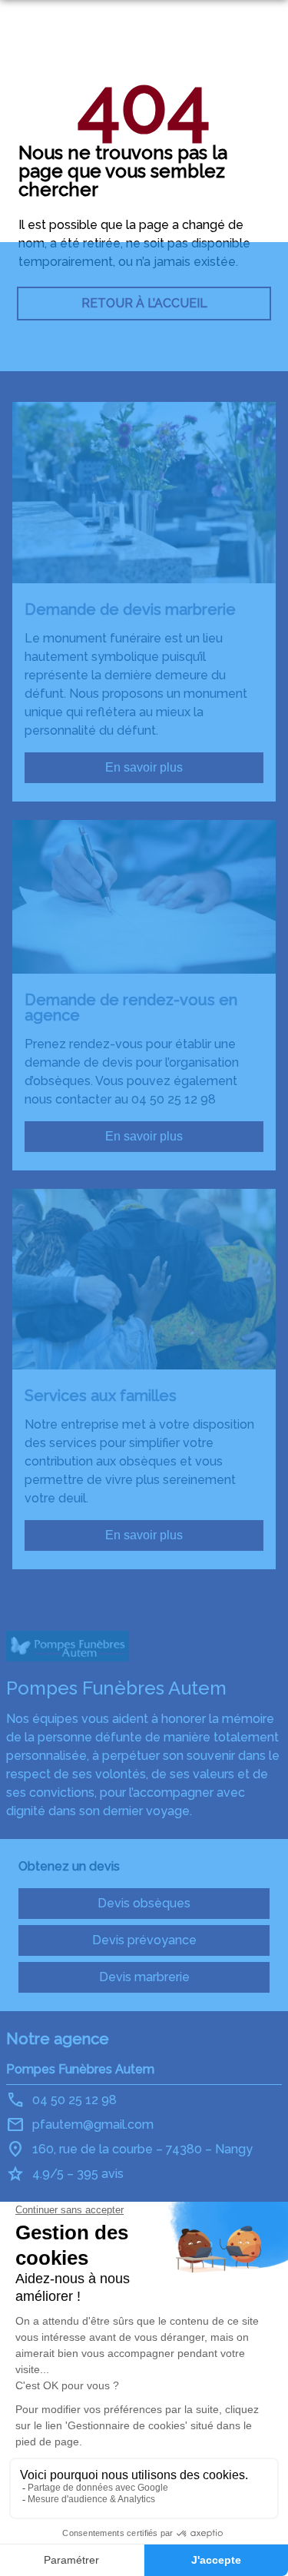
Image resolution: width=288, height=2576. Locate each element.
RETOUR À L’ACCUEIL (144, 303)
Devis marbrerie (144, 1977)
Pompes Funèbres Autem (80, 2069)
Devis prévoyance (144, 1940)
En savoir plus (144, 767)
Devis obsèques (144, 1903)
